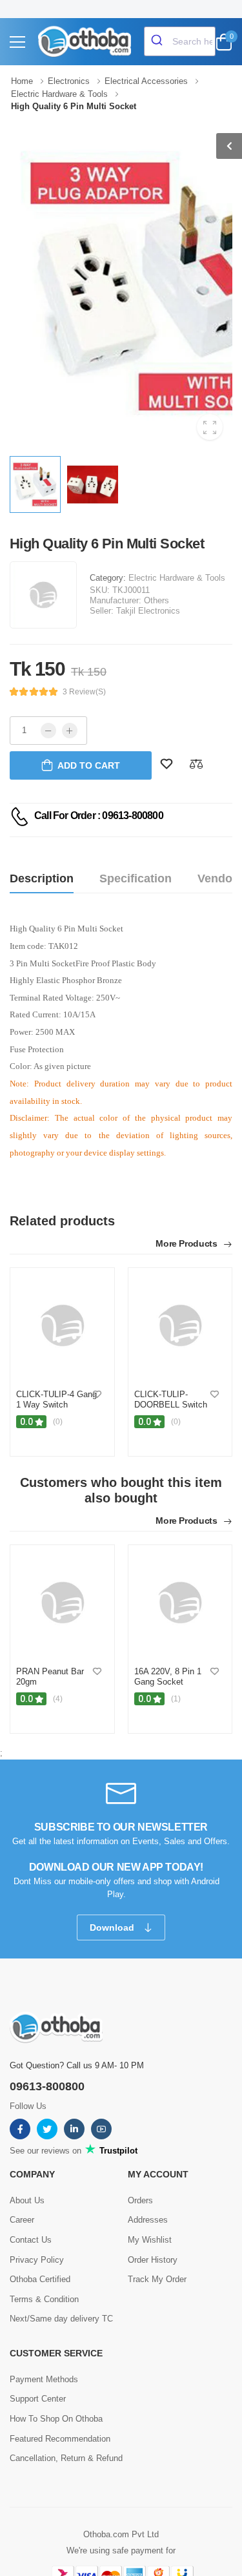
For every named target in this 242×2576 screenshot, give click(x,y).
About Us (27, 2200)
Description (42, 878)
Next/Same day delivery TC (61, 2319)
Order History (153, 2260)
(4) (58, 1699)
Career (22, 2220)
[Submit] (158, 41)
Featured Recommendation (60, 2439)
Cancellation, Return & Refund (66, 2458)
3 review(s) (84, 692)
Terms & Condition (44, 2299)
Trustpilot (117, 2151)
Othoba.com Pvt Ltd (121, 2534)
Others (156, 600)
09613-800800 (47, 2086)
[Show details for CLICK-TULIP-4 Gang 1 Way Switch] (62, 1325)
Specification (136, 878)
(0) (58, 1422)
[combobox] (180, 41)
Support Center (38, 2399)
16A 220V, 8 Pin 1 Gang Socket (168, 1677)
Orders (140, 2200)
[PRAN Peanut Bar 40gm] (62, 1603)
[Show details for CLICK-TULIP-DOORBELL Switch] (180, 1325)
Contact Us (31, 2240)
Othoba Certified (40, 2279)
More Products (187, 1244)
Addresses (148, 2220)
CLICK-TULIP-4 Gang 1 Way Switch (56, 1399)
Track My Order (157, 2279)
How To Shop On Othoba (56, 2419)
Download (113, 1927)
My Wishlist (150, 2240)
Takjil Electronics (148, 611)
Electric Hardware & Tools (177, 578)
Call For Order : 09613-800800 (99, 815)
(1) (176, 1699)
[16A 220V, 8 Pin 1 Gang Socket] (180, 1603)
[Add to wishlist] (97, 1395)
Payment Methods (44, 2379)
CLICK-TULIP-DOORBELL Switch (171, 1399)
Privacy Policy (37, 2260)
